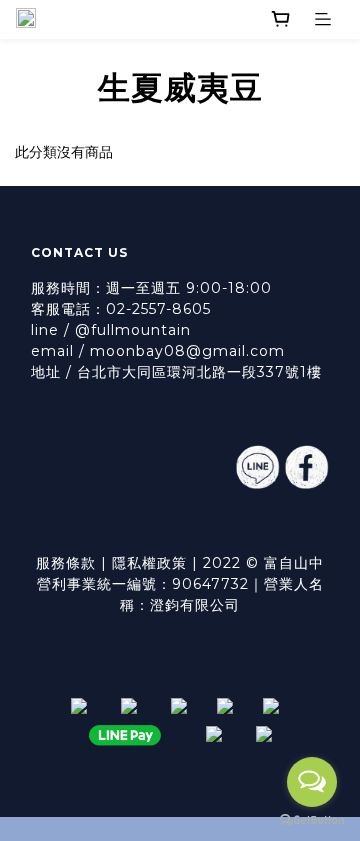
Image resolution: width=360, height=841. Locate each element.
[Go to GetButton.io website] (312, 820)
